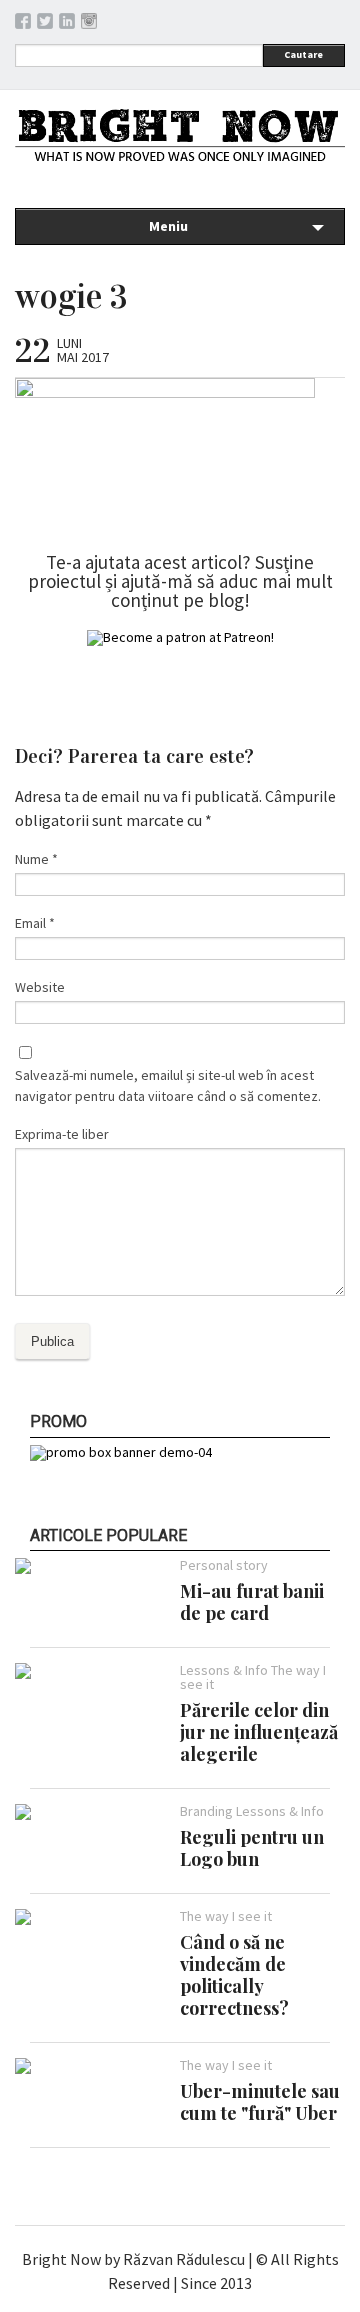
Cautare (303, 54)
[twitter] (45, 24)
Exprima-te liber (62, 1134)
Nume (36, 859)
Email (35, 923)
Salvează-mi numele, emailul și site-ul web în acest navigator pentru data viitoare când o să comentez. (168, 1085)
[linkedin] (67, 24)
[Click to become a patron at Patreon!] (180, 637)
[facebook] (23, 24)
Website (40, 987)
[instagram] (89, 24)
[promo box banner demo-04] (121, 1452)
